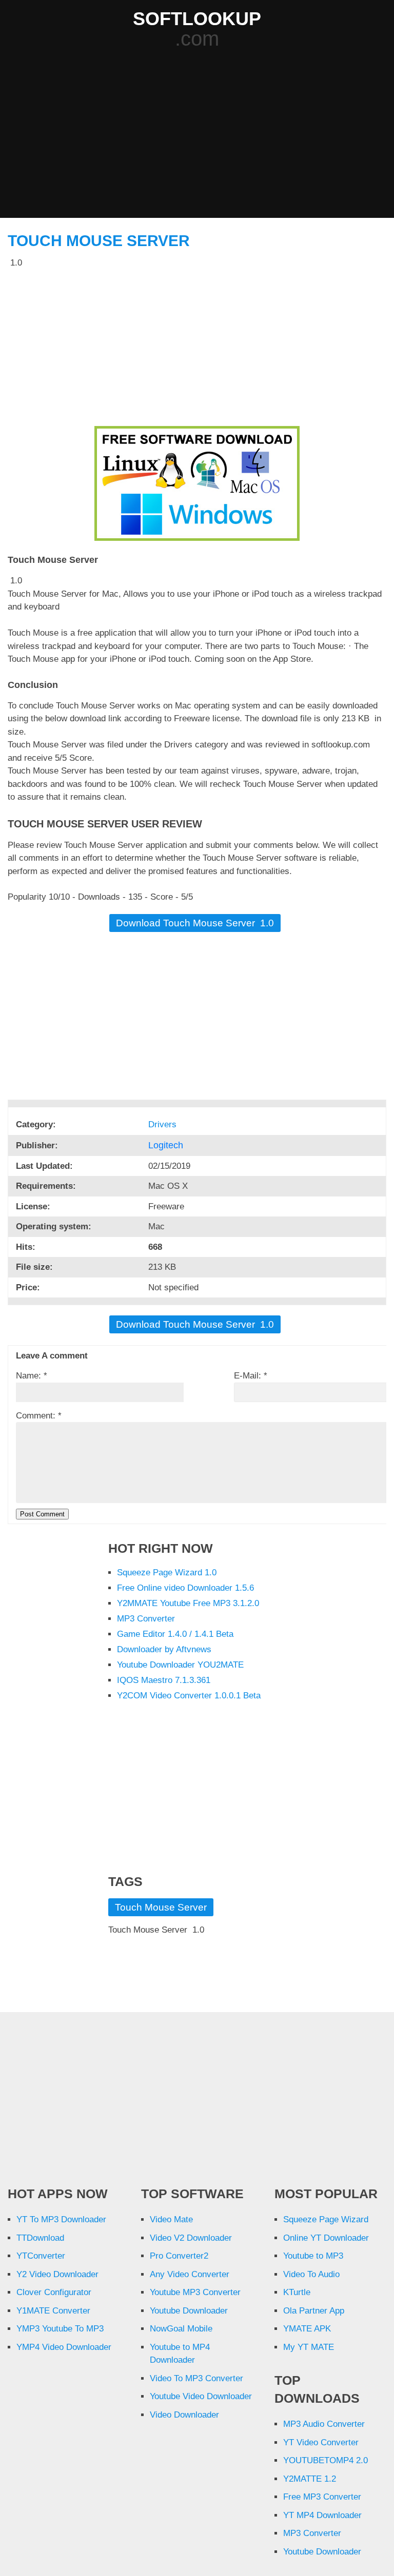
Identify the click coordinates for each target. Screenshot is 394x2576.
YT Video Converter (321, 2442)
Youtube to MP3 (313, 2256)
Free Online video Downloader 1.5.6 (185, 1588)
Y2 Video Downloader (57, 2274)
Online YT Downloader (326, 2238)
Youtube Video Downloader (201, 2396)
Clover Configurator (54, 2292)
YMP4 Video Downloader (64, 2347)
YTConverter (41, 2256)
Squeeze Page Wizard (326, 2219)
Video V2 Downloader (191, 2238)
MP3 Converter (146, 1619)
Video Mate (171, 2219)
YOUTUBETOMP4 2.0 (326, 2460)
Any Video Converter (190, 2274)
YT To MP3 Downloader (61, 2219)
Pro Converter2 (179, 2256)
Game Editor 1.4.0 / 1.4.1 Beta (175, 1634)
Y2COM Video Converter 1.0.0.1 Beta (189, 1696)
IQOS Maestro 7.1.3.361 (164, 1680)
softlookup (197, 19)
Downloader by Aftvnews (164, 1649)
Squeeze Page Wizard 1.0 (167, 1573)
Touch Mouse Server (99, 241)
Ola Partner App (314, 2311)
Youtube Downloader (189, 2311)
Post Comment (42, 1514)
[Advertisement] (201, 134)
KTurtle (297, 2292)
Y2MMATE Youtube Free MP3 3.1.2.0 (188, 1603)
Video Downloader (184, 2415)
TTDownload (40, 2238)
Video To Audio (311, 2274)
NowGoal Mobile (181, 2329)
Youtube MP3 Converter (195, 2292)
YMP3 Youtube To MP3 (60, 2329)
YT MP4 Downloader (322, 2515)
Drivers (164, 1124)
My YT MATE (309, 2347)
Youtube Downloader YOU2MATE (180, 1665)
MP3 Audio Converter (324, 2424)
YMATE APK (307, 2329)
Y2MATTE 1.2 (310, 2479)
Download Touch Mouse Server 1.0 (195, 923)
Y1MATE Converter (53, 2311)
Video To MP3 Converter (196, 2378)
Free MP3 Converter (322, 2497)
